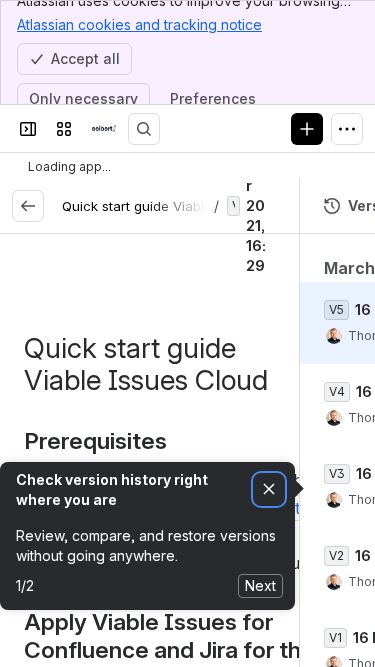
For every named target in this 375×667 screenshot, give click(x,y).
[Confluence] (104, 129)
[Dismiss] (269, 489)
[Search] (144, 129)
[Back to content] (28, 206)
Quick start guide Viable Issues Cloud (181, 206)
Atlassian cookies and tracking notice (139, 24)
